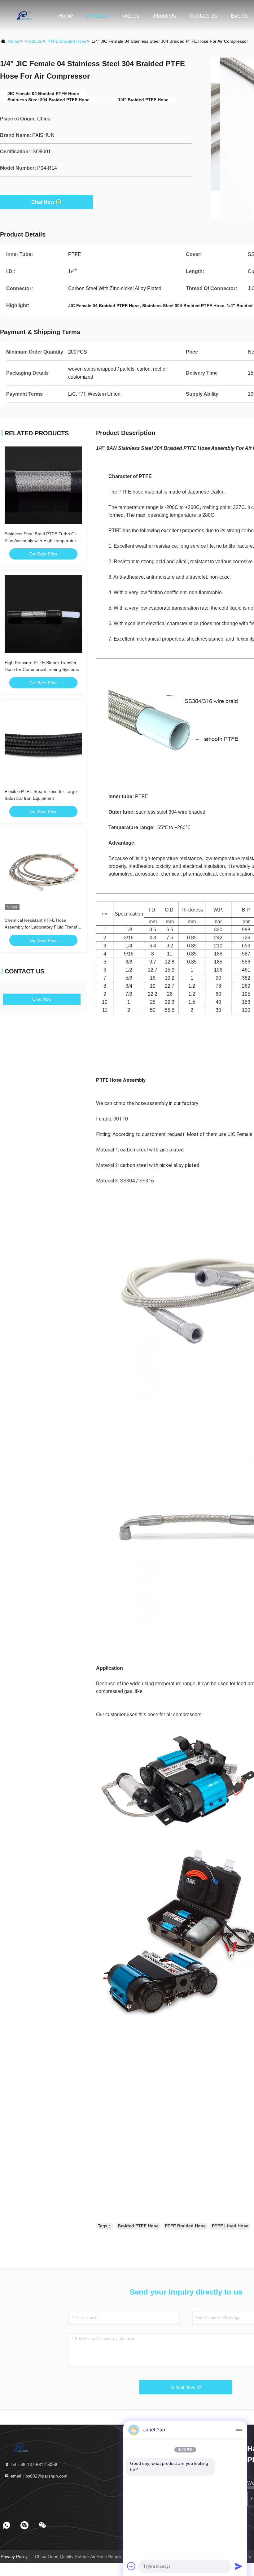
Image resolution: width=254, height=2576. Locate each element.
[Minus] (239, 2430)
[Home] (25, 15)
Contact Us (203, 16)
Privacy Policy (14, 2556)
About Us (164, 16)
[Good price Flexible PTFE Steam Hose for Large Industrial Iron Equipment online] (43, 743)
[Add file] (131, 2566)
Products (98, 16)
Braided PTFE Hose (138, 2226)
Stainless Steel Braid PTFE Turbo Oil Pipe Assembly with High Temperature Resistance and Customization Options (43, 541)
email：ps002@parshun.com (38, 2476)
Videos (131, 16)
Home (66, 16)
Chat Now (43, 202)
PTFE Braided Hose (67, 41)
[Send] (239, 2566)
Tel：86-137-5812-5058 (33, 2465)
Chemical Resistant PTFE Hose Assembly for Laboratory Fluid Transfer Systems (43, 927)
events (239, 16)
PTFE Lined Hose (230, 2226)
